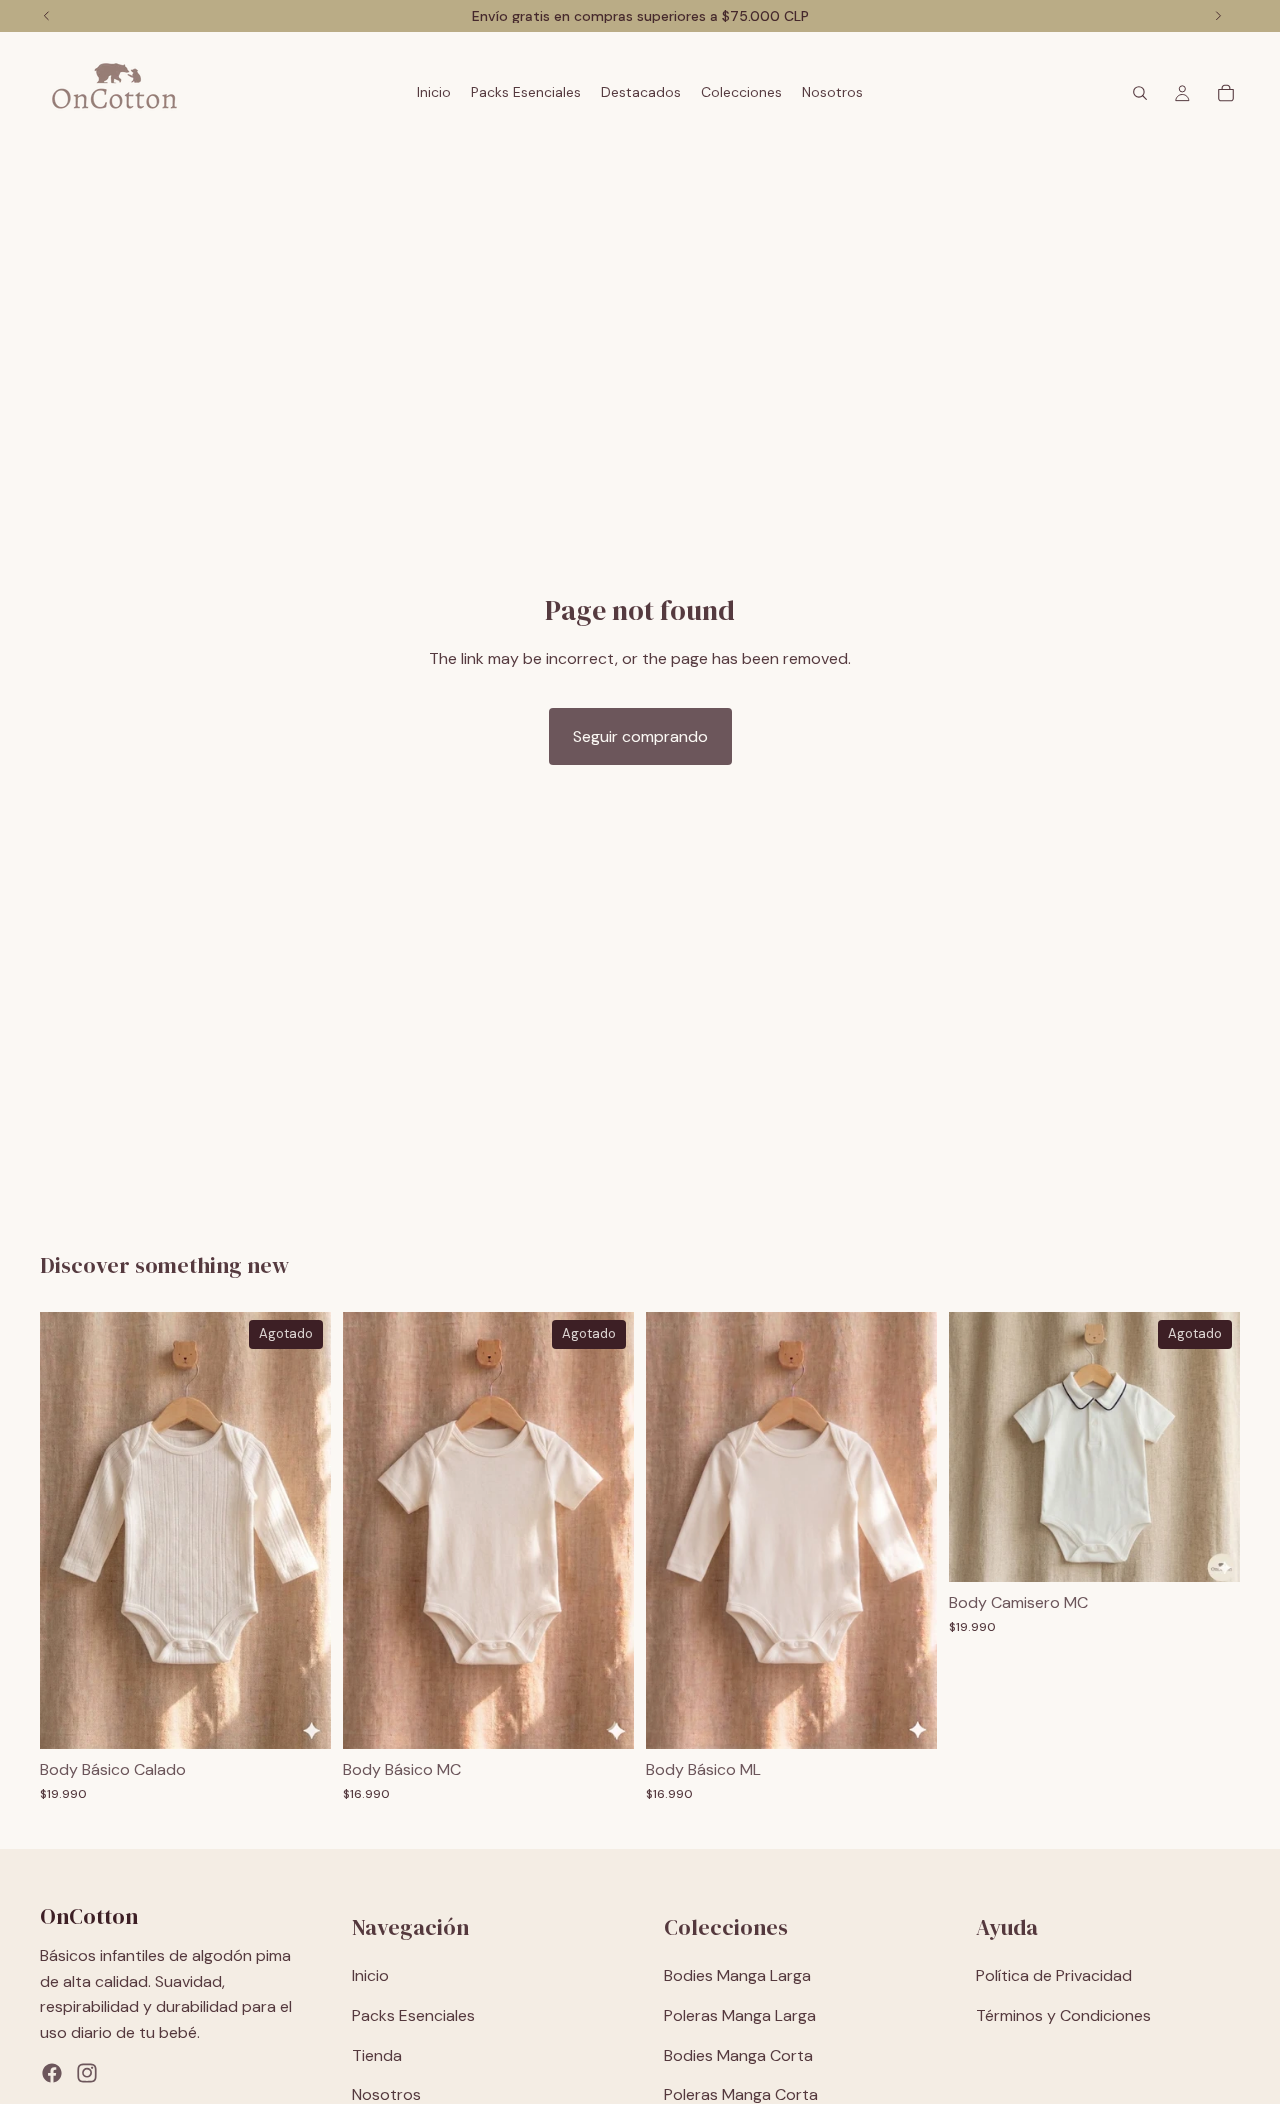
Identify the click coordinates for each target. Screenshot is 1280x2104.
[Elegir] (906, 1718)
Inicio (370, 1976)
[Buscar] (1140, 93)
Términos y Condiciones (1063, 2015)
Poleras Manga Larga (740, 2015)
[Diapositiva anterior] (70, 1531)
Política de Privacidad (1054, 1976)
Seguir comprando (640, 736)
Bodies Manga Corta (738, 2055)
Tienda (377, 2055)
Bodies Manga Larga (737, 1976)
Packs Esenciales (413, 2015)
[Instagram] (87, 2074)
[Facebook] (52, 2074)
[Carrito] (1226, 93)
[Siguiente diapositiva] (301, 1531)
